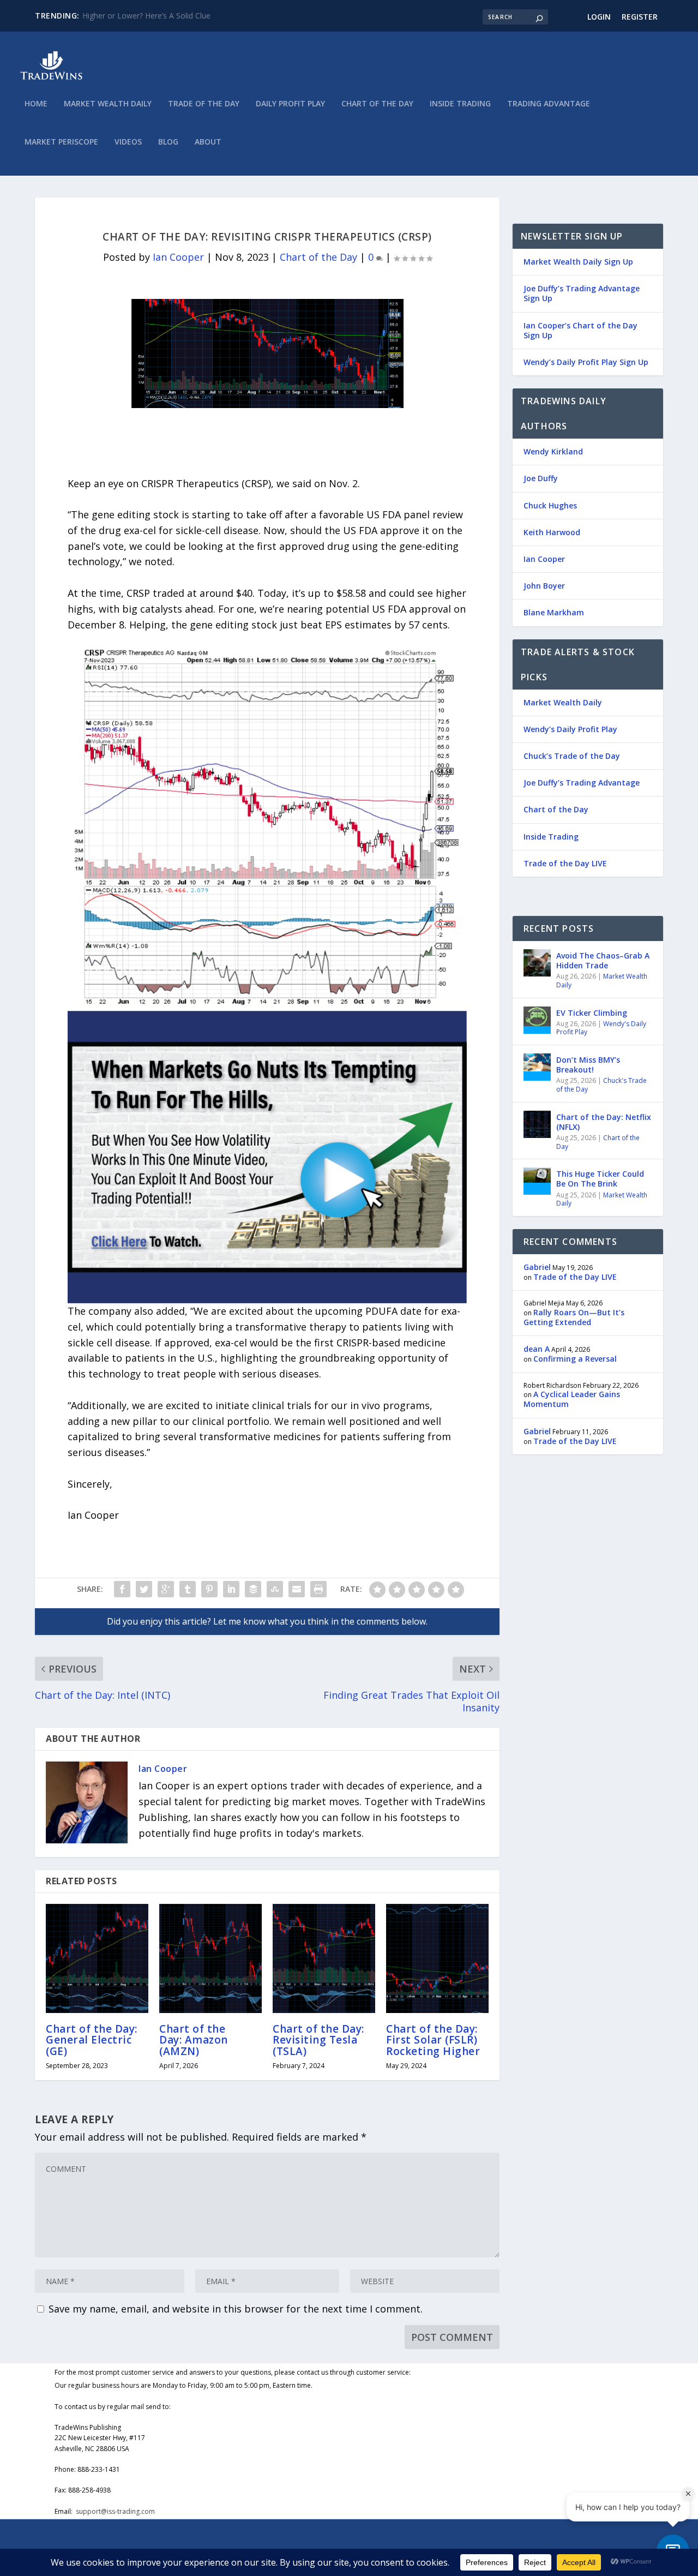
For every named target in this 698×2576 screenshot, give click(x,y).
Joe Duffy (541, 478)
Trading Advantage (549, 104)
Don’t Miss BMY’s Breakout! (588, 1065)
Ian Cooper (178, 257)
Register (640, 17)
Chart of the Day (377, 104)
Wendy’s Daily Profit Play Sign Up (586, 362)
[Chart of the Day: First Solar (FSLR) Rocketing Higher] (437, 1958)
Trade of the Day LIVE (565, 863)
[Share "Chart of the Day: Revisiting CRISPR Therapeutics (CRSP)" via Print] (318, 1589)
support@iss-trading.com (115, 2511)
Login (599, 17)
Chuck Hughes (550, 505)
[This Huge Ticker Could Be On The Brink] (537, 1181)
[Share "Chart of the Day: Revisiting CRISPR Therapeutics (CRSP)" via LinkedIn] (231, 1589)
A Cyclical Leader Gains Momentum (572, 1399)
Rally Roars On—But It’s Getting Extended (574, 1317)
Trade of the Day (204, 104)
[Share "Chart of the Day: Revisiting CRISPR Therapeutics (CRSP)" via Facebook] (122, 1589)
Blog (168, 142)
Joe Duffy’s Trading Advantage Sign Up (582, 293)
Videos (128, 142)
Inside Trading (460, 104)
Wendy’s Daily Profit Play (570, 729)
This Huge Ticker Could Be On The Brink (600, 1179)
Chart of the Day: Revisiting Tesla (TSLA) (318, 2040)
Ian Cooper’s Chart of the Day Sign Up (580, 330)
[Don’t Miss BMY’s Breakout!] (537, 1067)
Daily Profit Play (290, 104)
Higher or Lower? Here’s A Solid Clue (146, 16)
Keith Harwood (552, 532)
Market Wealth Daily (108, 104)
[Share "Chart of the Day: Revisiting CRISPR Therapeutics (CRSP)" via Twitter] (144, 1589)
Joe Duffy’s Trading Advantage (582, 783)
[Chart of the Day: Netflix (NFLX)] (537, 1124)
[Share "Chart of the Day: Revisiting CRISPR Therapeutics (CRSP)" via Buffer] (253, 1589)
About (208, 142)
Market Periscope (61, 142)
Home (36, 104)
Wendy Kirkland (553, 451)
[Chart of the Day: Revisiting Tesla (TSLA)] (324, 1958)
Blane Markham (554, 612)
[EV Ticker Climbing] (537, 1020)
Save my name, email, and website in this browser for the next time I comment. (236, 2309)
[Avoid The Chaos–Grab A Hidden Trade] (537, 963)
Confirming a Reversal (575, 1359)
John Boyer (544, 586)
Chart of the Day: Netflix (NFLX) (604, 1122)
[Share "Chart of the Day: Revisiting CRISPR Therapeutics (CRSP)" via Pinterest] (209, 1589)
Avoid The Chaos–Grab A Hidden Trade (603, 960)
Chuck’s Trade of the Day (572, 756)
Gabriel (537, 1267)
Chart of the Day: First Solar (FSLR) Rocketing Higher (433, 2040)
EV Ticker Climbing (592, 1013)
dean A (537, 1349)
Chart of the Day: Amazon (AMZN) (194, 2040)
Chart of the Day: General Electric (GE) (92, 2040)
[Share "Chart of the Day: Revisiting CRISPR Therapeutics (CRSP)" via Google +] (166, 1589)
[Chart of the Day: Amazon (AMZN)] (210, 1958)
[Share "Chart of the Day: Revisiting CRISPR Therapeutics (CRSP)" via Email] (297, 1589)
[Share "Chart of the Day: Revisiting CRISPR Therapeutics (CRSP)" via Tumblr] (188, 1589)
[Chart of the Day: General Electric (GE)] (97, 1958)
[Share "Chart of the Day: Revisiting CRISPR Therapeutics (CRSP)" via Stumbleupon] (275, 1589)
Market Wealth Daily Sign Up (578, 262)
